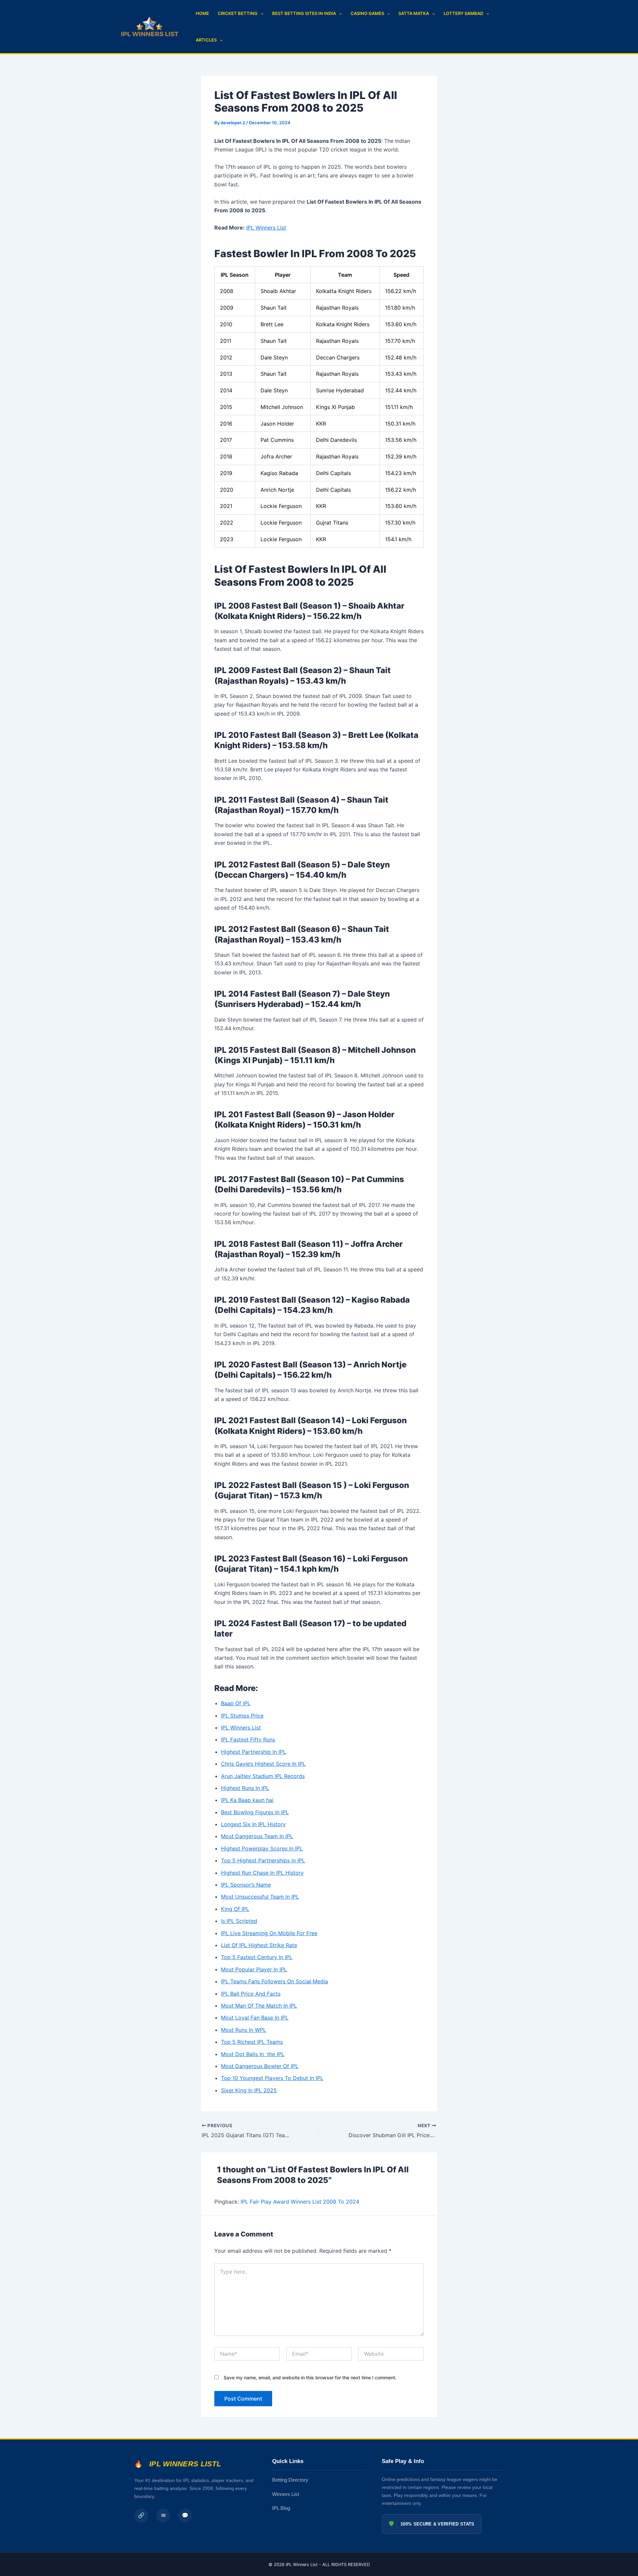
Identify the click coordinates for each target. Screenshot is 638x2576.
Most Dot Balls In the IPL (253, 2054)
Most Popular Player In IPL (254, 1969)
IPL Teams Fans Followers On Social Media (274, 1981)
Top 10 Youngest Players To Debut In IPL (272, 2078)
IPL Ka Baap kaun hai (247, 1800)
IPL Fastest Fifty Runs (248, 1739)
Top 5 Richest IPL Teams (252, 2042)
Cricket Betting (238, 13)
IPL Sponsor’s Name (246, 1885)
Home (202, 13)
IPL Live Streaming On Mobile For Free (269, 1933)
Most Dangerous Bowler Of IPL (260, 2066)
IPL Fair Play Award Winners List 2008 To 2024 (300, 2202)
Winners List (286, 2494)
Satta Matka (414, 13)
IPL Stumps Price (242, 1716)
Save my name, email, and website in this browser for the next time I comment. (310, 2378)
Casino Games (367, 13)
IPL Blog (281, 2508)
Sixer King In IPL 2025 (249, 2090)
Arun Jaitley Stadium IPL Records (263, 1776)
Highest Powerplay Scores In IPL (262, 1848)
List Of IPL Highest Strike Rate (259, 1945)
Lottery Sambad (463, 13)
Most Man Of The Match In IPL (259, 2006)
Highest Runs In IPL (245, 1788)
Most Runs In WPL (244, 2030)
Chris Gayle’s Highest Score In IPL (263, 1764)
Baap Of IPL (236, 1703)
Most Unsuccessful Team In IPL (260, 1897)
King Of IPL (235, 1909)
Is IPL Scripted (239, 1921)
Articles (206, 40)
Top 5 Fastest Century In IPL (257, 1957)
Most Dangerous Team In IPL (257, 1836)
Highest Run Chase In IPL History (262, 1873)
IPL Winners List (266, 228)
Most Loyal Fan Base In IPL (255, 2018)
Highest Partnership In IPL (254, 1752)
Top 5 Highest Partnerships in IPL (263, 1860)
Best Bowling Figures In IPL (255, 1812)
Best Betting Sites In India (304, 13)
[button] (261, 13)
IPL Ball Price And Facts (251, 1994)
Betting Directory (290, 2480)
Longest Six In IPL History (253, 1824)
